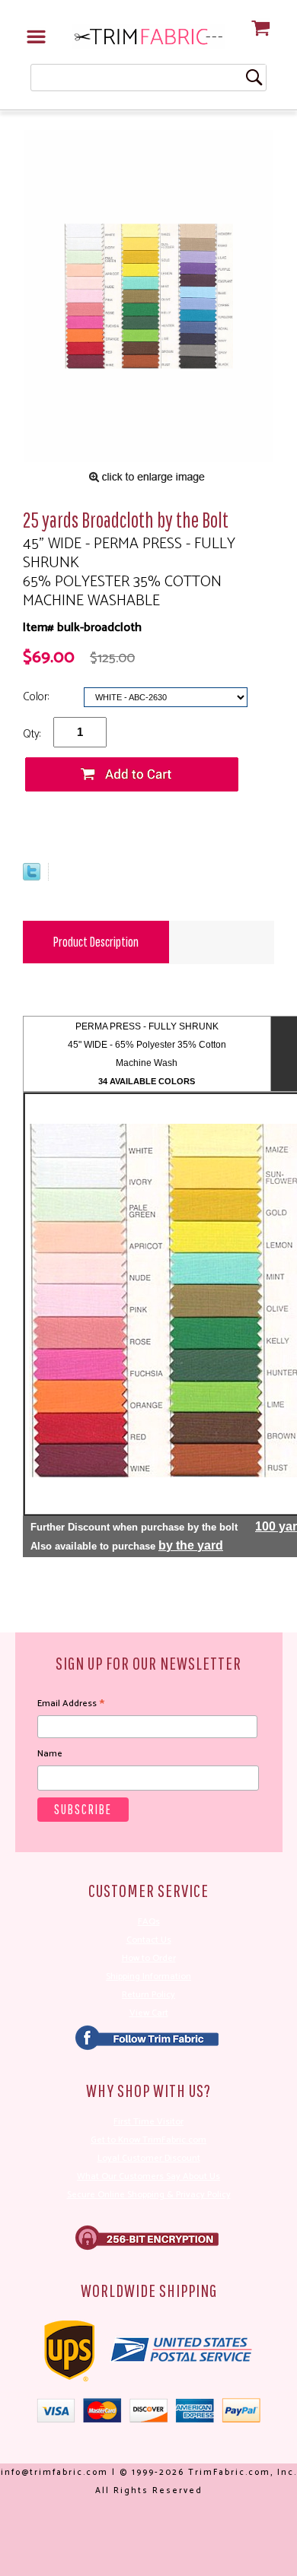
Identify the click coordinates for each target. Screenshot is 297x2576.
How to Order (149, 1958)
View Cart (149, 2013)
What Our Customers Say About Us (148, 2176)
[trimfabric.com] (148, 36)
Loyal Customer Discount (149, 2158)
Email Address (71, 1704)
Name (50, 1754)
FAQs (149, 1922)
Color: (37, 697)
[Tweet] (32, 877)
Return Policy (148, 1995)
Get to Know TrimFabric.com (148, 2140)
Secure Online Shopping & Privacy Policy (149, 2195)
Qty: (32, 734)
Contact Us (149, 1940)
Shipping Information (148, 1976)
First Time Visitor (148, 2122)
